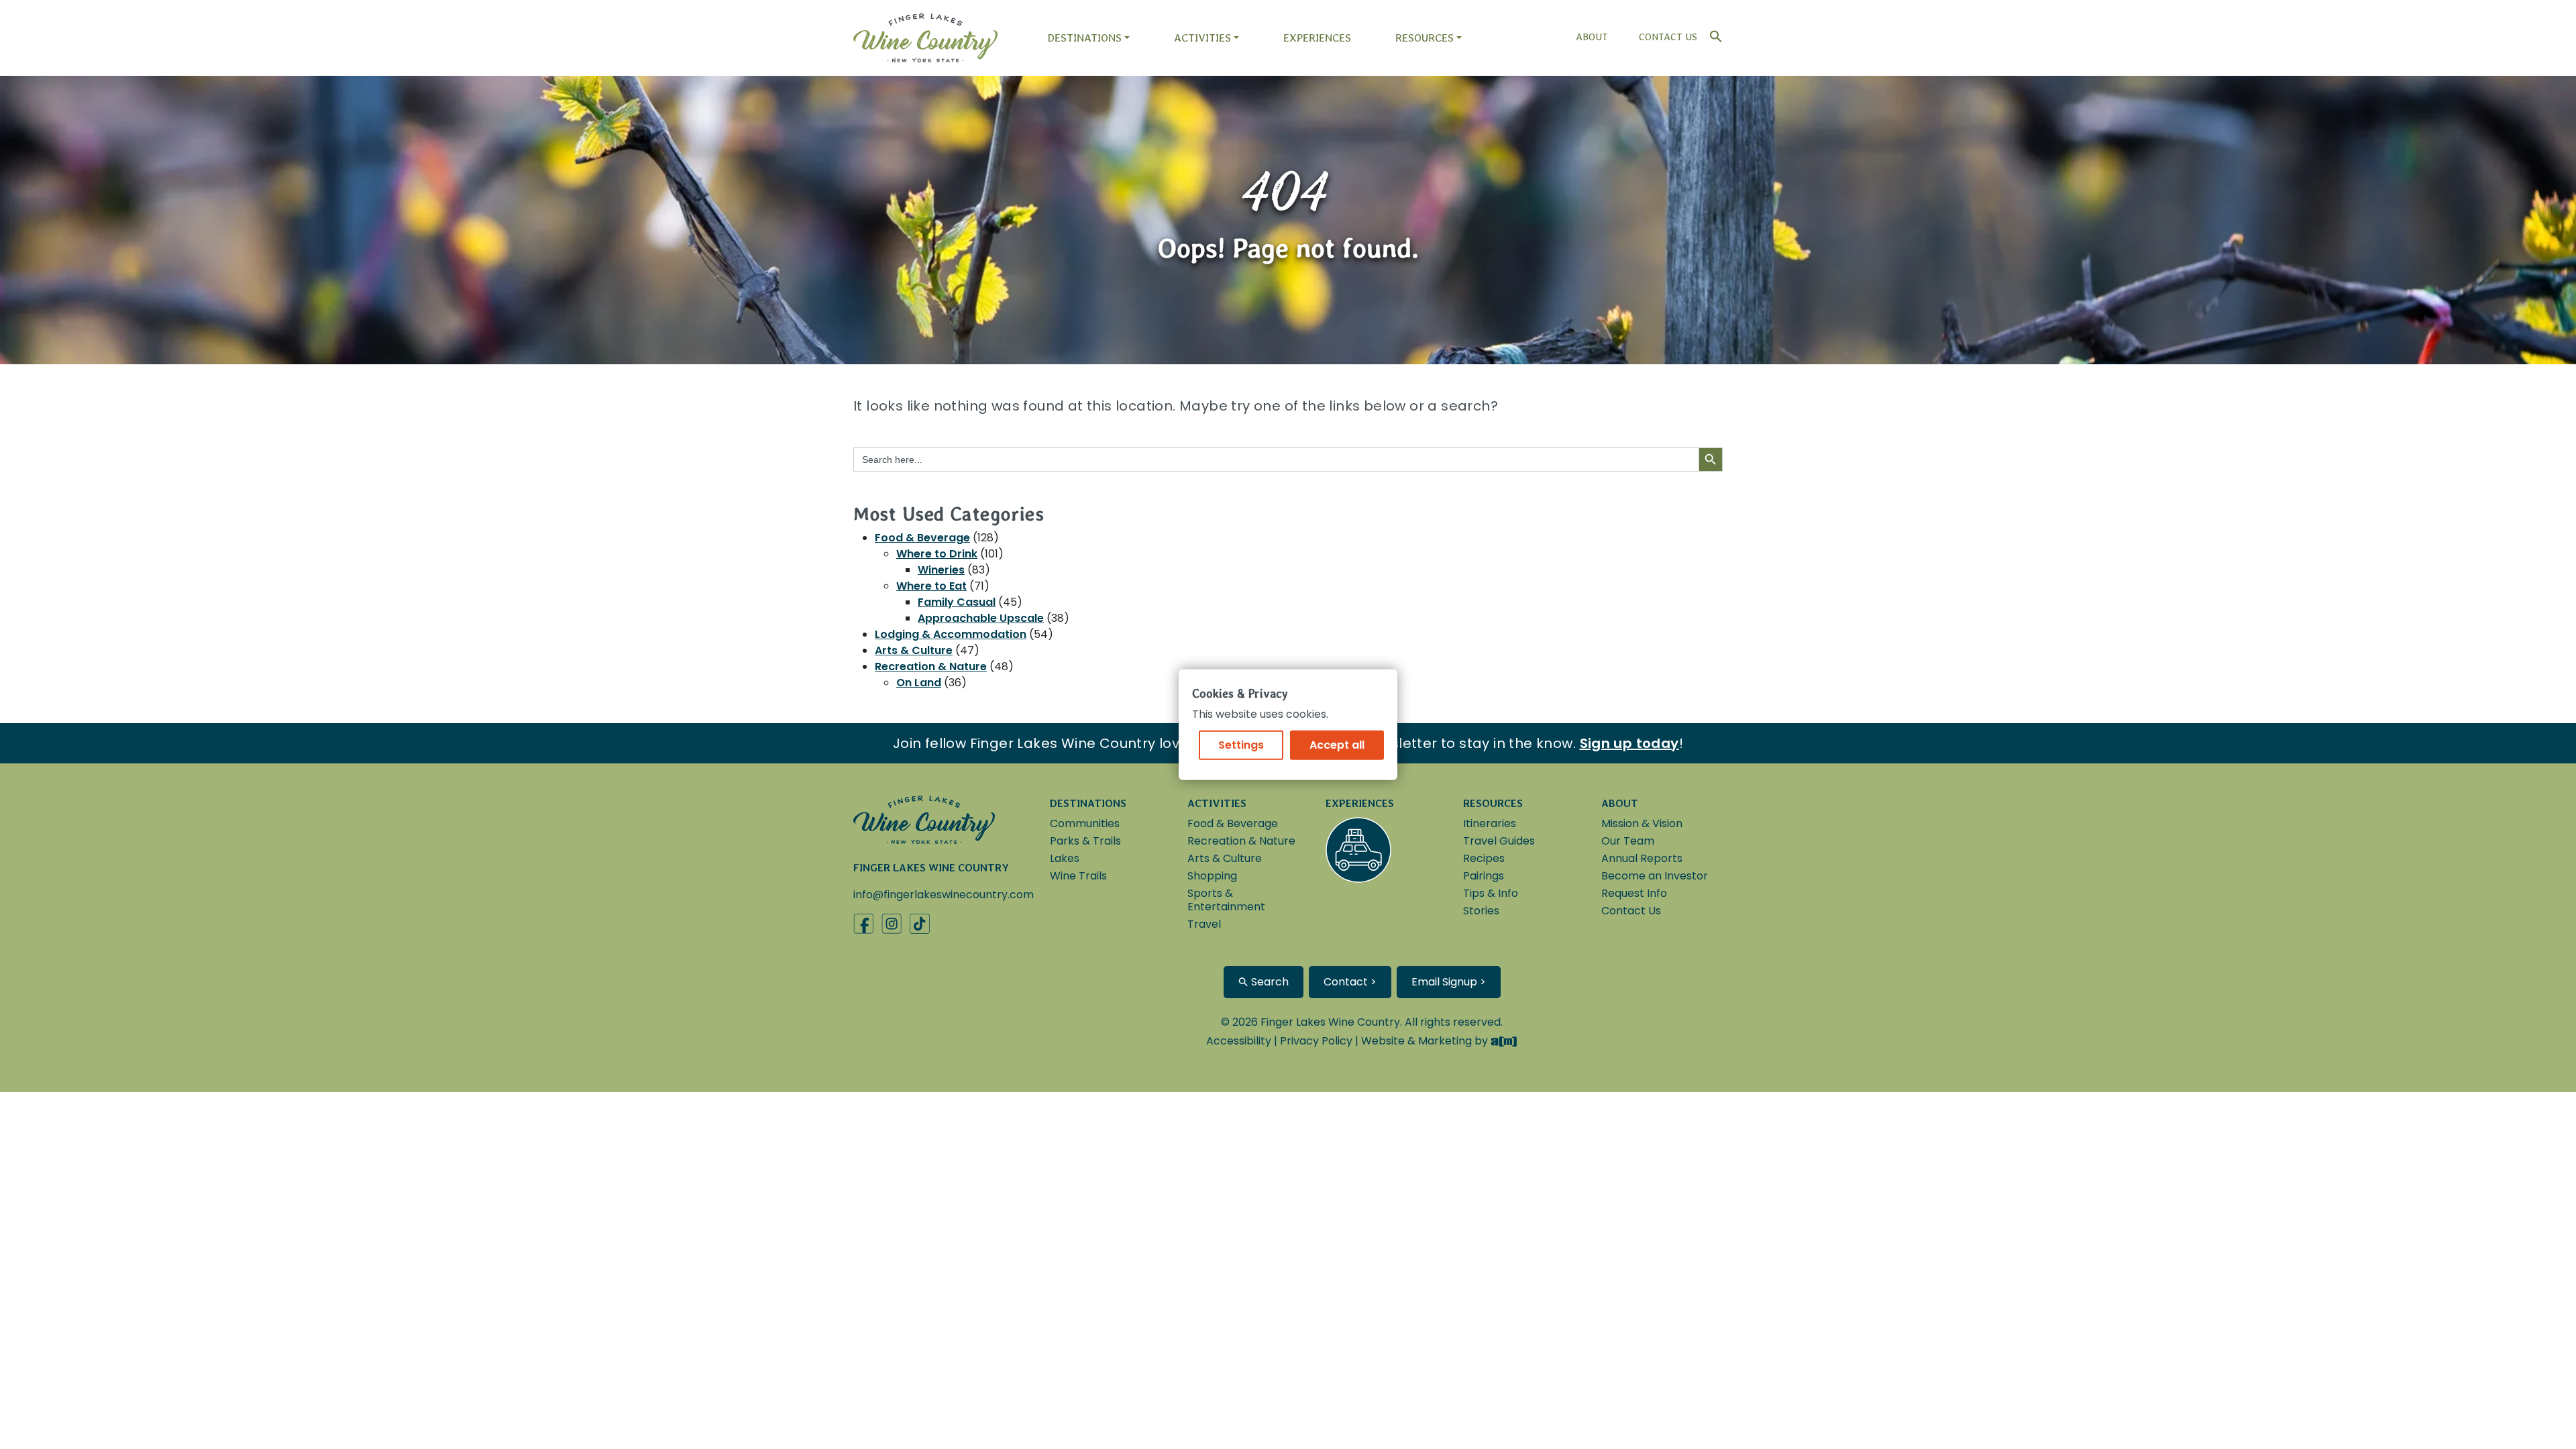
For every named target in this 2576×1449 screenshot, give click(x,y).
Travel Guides (1499, 841)
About (1592, 37)
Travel (1204, 924)
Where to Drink (937, 554)
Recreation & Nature (931, 666)
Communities (1085, 823)
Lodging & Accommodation (951, 634)
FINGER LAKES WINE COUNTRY (931, 868)
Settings (1241, 744)
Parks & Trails (1085, 841)
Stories (1481, 911)
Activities (1202, 38)
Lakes (1065, 858)
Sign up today (1629, 743)
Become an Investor (1655, 876)
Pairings (1484, 876)
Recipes (1484, 858)
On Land (919, 683)
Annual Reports (1642, 858)
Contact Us (1668, 37)
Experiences (1317, 38)
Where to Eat (931, 586)
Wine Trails (1078, 876)
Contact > (1350, 982)
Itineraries (1490, 823)
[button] (1713, 33)
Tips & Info (1491, 893)
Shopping (1212, 876)
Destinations (1084, 38)
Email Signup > (1449, 982)
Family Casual (957, 602)
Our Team (1628, 841)
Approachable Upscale (981, 618)
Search (1269, 982)
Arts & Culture (914, 650)
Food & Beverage (922, 538)
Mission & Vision (1642, 823)
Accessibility (1239, 1041)
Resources (1425, 38)
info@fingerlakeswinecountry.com (944, 895)
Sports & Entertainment (1226, 900)
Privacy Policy (1316, 1041)
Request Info (1634, 893)
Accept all (1337, 744)
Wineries (941, 570)
